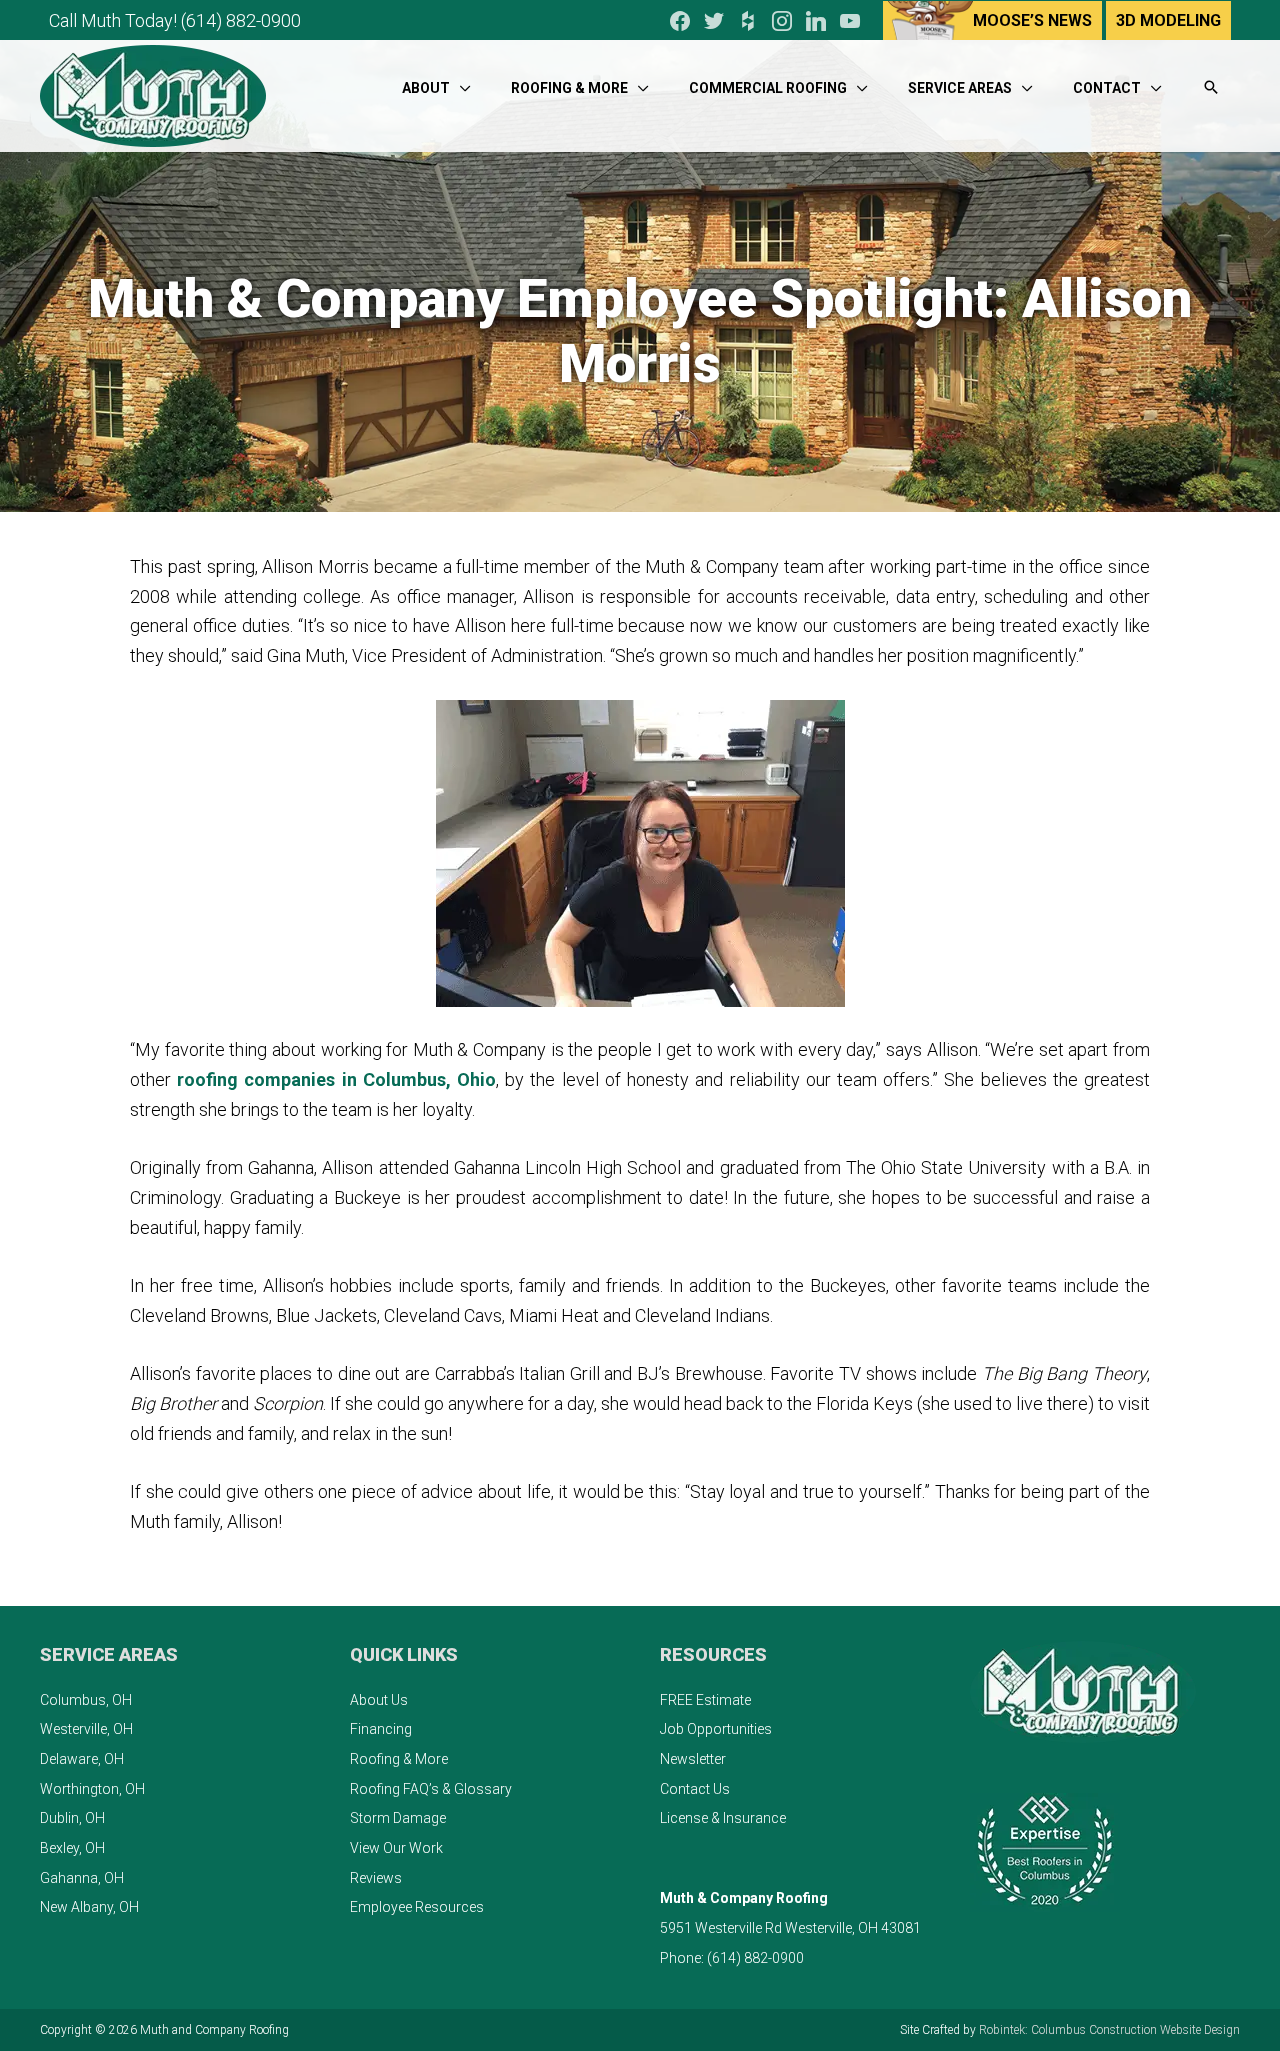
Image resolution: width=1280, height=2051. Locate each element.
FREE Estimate (705, 1700)
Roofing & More (399, 1759)
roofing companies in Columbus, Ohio (336, 1079)
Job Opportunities (716, 1729)
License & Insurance (723, 1818)
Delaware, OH (82, 1759)
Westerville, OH (86, 1729)
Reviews (376, 1878)
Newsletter (693, 1759)
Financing (381, 1729)
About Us (379, 1700)
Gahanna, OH (82, 1878)
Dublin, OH (72, 1818)
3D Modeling (1168, 20)
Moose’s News (1032, 20)
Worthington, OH (92, 1789)
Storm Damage (398, 1818)
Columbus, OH (86, 1700)
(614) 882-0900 (241, 20)
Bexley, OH (72, 1848)
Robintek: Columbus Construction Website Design (1109, 2030)
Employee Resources (417, 1907)
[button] (1211, 88)
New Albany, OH (89, 1907)
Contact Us (695, 1789)
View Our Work (396, 1848)
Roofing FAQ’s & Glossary (431, 1789)
